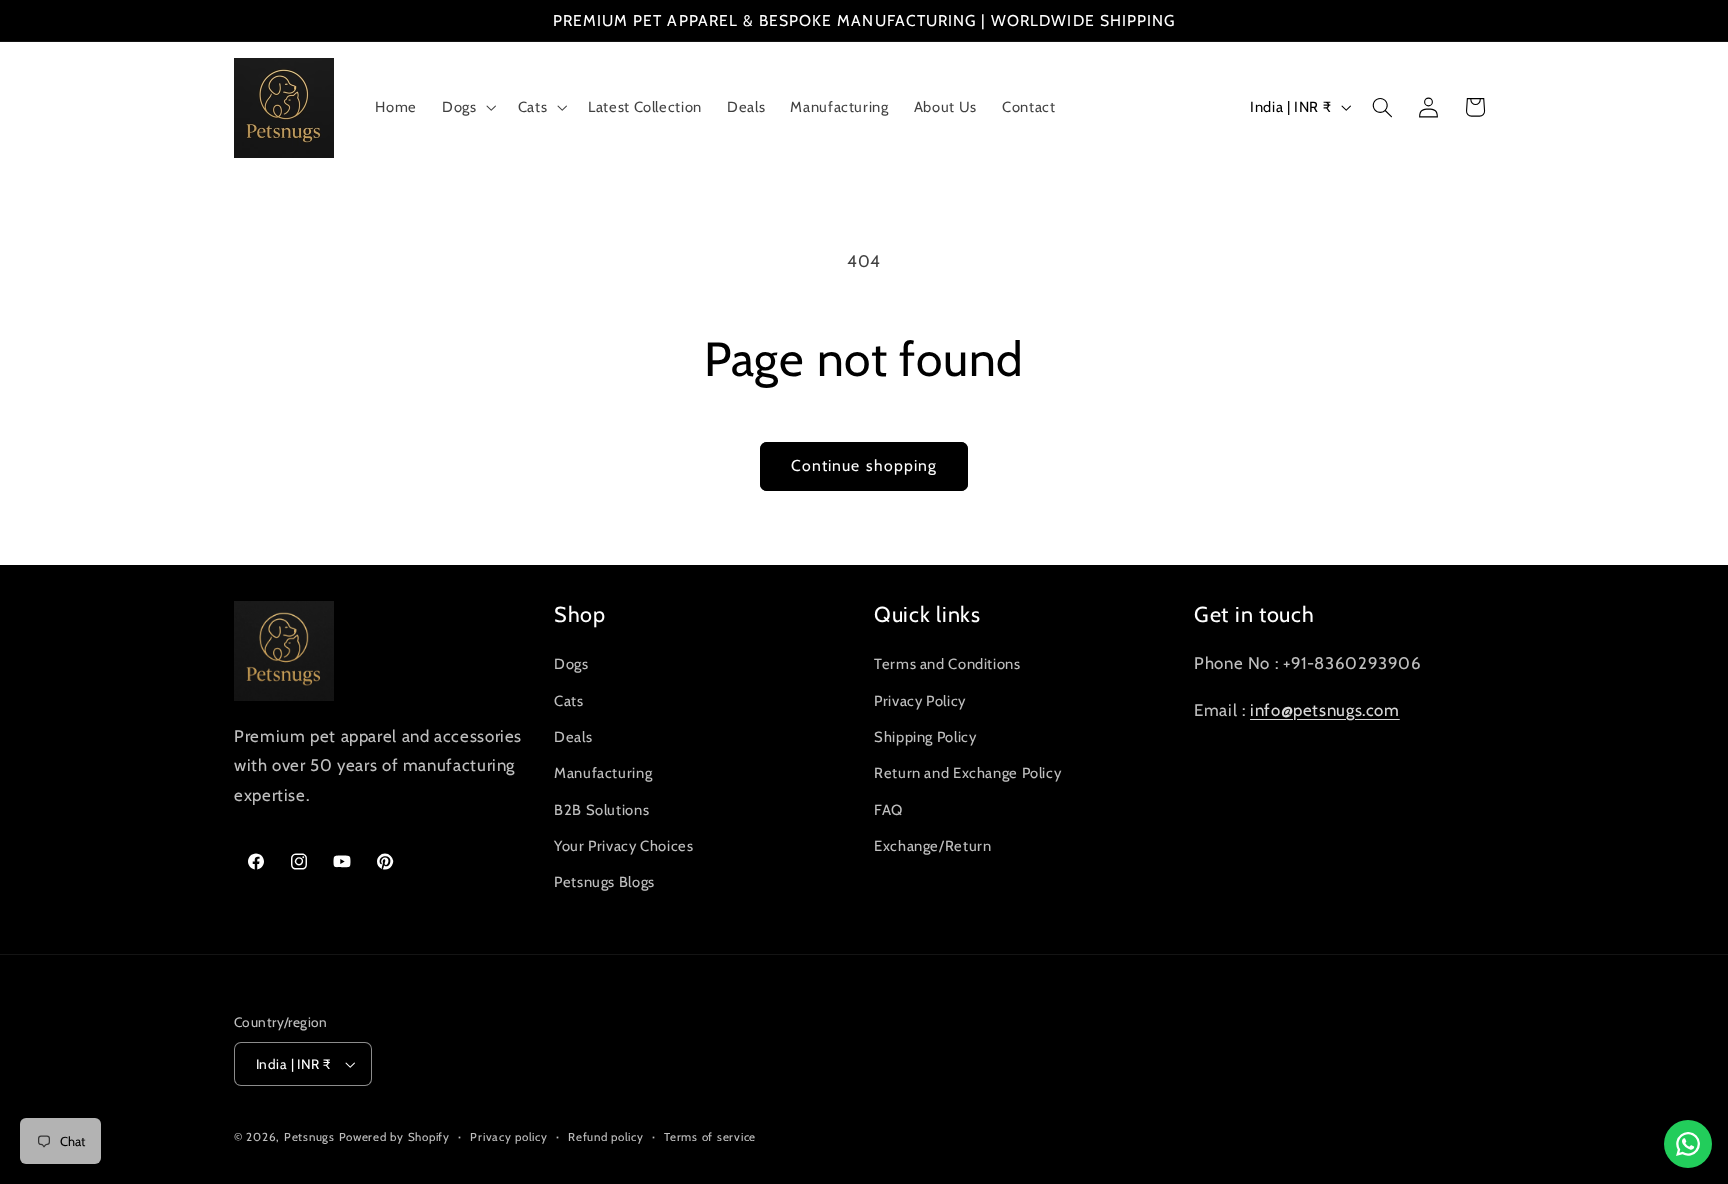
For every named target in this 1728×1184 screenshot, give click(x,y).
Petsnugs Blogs (604, 882)
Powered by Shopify (394, 1137)
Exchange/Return (932, 846)
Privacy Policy (920, 701)
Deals (573, 737)
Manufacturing (603, 773)
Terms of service (710, 1137)
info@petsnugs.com (1325, 710)
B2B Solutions (601, 810)
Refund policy (606, 1137)
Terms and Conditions (947, 664)
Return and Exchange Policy (967, 773)
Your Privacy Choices (624, 846)
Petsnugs (309, 1137)
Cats (569, 701)
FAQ (888, 810)
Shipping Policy (925, 737)
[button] (467, 108)
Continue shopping (864, 465)
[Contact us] (1688, 1144)
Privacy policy (508, 1137)
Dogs (571, 664)
